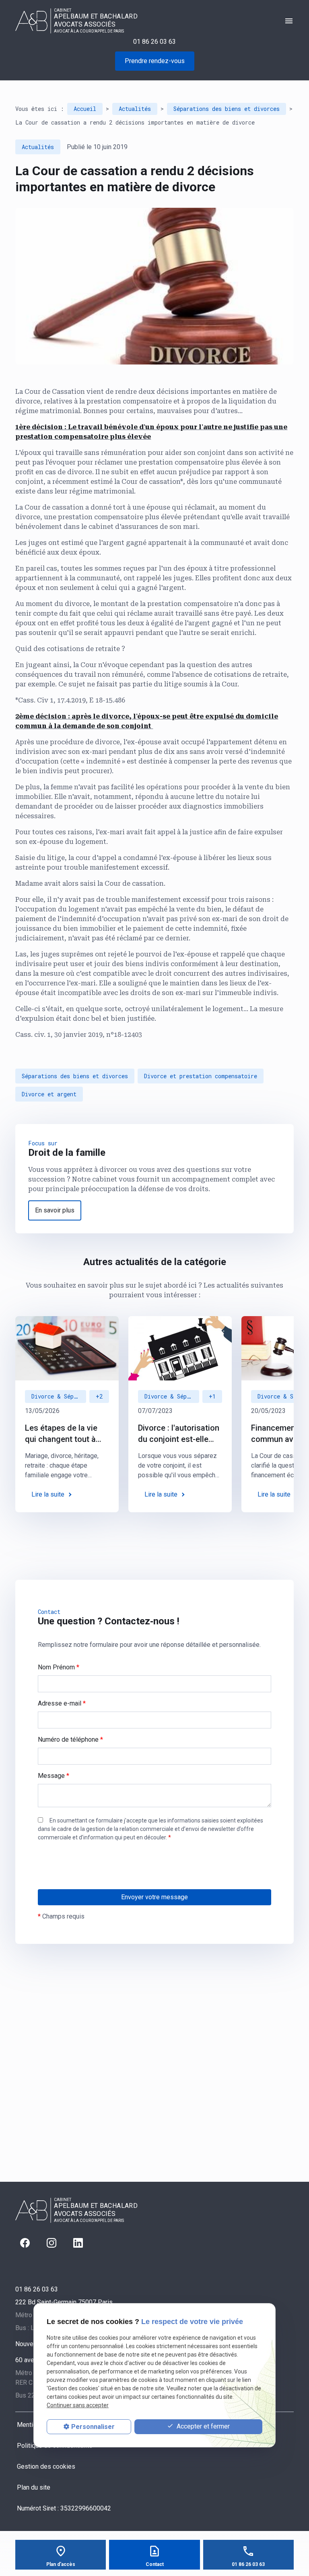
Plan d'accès (61, 2564)
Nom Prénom (59, 1667)
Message (54, 1776)
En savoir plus (55, 1210)
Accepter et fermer (202, 2426)
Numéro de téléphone (70, 1740)
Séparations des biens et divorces (227, 109)
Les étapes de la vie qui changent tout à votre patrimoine (61, 1434)
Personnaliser (93, 2427)
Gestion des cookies (46, 2466)
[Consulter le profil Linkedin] (78, 2243)
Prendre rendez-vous (155, 61)
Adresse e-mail (62, 1703)
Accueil (85, 109)
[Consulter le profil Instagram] (51, 2243)
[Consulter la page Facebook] (25, 2243)
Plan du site (34, 2487)
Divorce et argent (49, 1094)
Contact (155, 2564)
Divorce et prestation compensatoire (201, 1076)
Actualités (135, 109)
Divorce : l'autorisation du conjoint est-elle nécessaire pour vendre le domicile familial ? (179, 1434)
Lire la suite (48, 1494)
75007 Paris (64, 2302)
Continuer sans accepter (78, 2405)
